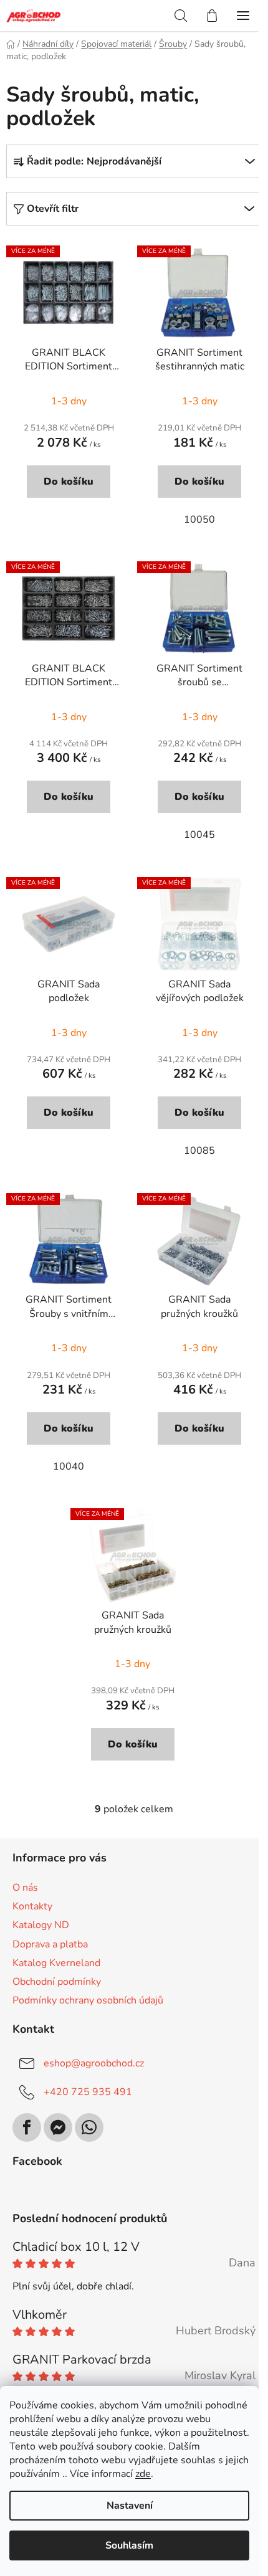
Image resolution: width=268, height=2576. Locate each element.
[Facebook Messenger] (58, 2127)
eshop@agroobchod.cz (94, 2063)
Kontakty (32, 1906)
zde (143, 2474)
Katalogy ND (41, 1925)
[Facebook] (27, 2127)
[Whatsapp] (89, 2127)
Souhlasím (129, 2545)
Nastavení (130, 2506)
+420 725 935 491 (88, 2092)
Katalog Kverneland (56, 1963)
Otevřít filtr (53, 209)
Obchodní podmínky (57, 1982)
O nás (25, 1888)
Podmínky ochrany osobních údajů (88, 2000)
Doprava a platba (50, 1944)
